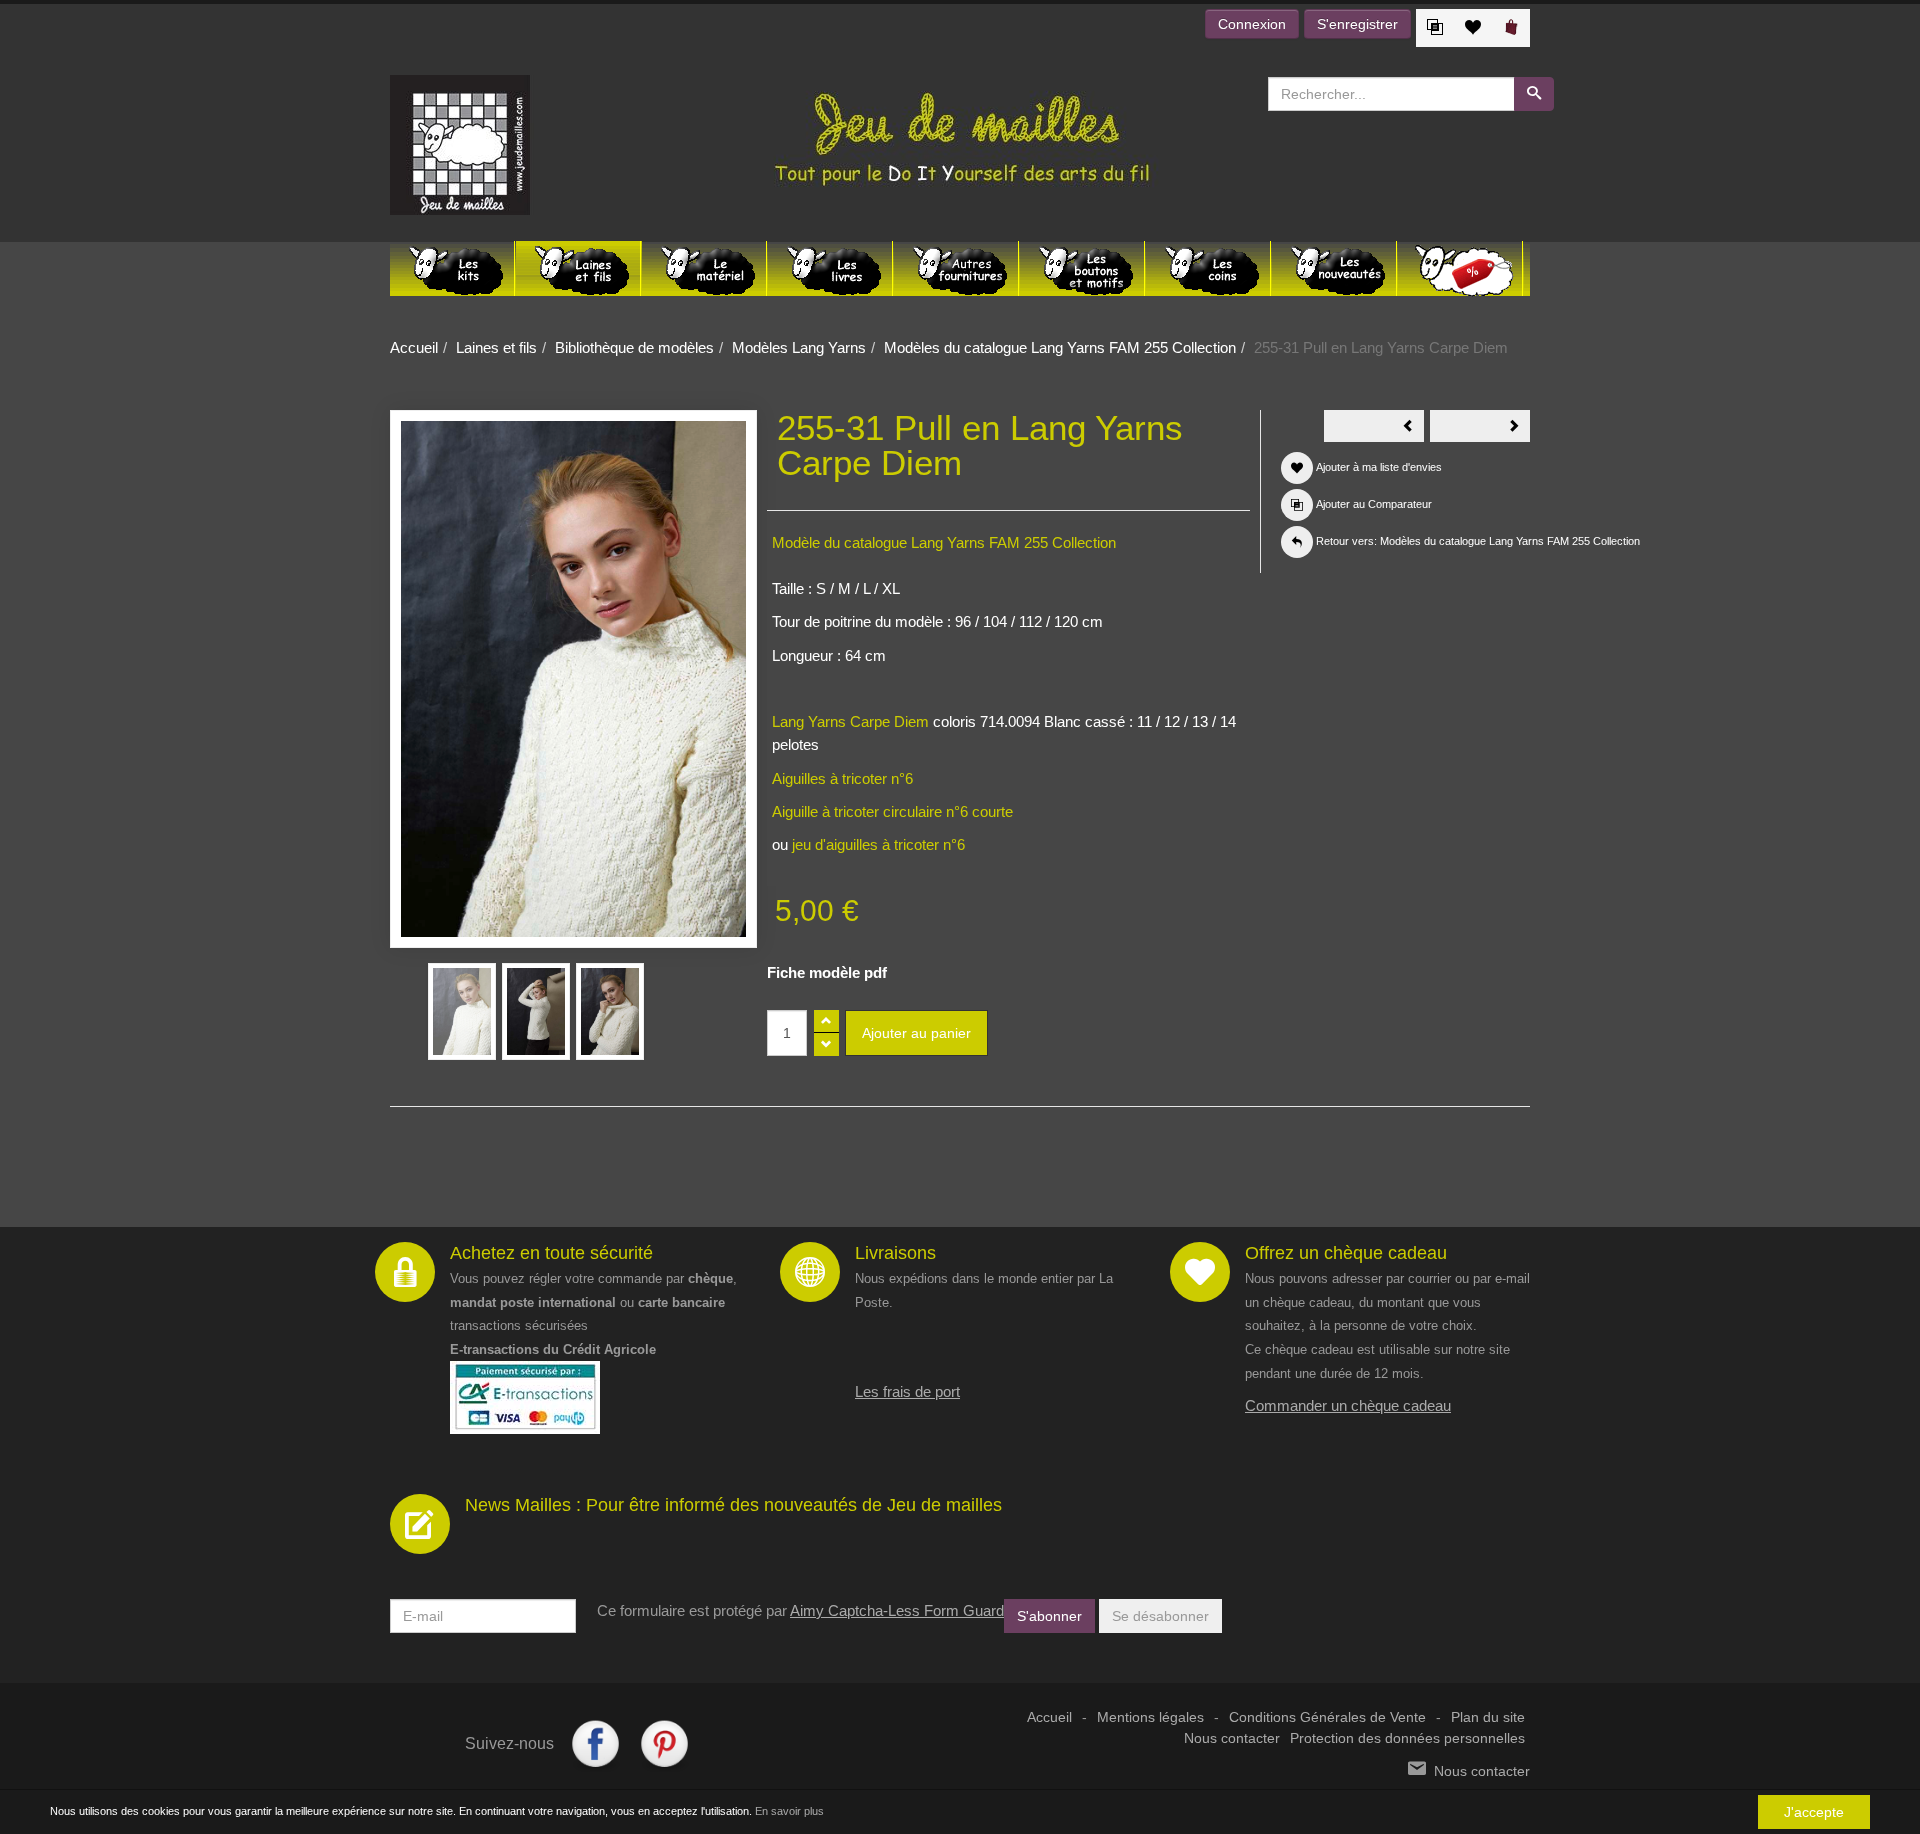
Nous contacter (1232, 1738)
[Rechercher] (1534, 94)
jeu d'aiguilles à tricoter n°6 (876, 844)
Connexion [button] (1252, 24)
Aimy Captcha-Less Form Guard (897, 1610)
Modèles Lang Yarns (799, 347)
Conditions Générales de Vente (1327, 1717)
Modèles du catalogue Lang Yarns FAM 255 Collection (1060, 347)
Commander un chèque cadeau (1348, 1405)
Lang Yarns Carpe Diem (850, 721)
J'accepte (1814, 1812)
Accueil (414, 347)
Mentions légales (1150, 1717)
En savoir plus (789, 1811)
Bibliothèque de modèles (634, 347)
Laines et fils (496, 347)
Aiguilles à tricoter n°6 (842, 778)
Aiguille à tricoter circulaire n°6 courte (892, 811)
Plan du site (1488, 1717)
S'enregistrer (1357, 24)
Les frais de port (907, 1391)
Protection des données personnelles (1407, 1738)
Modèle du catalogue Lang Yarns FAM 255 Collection (944, 542)
